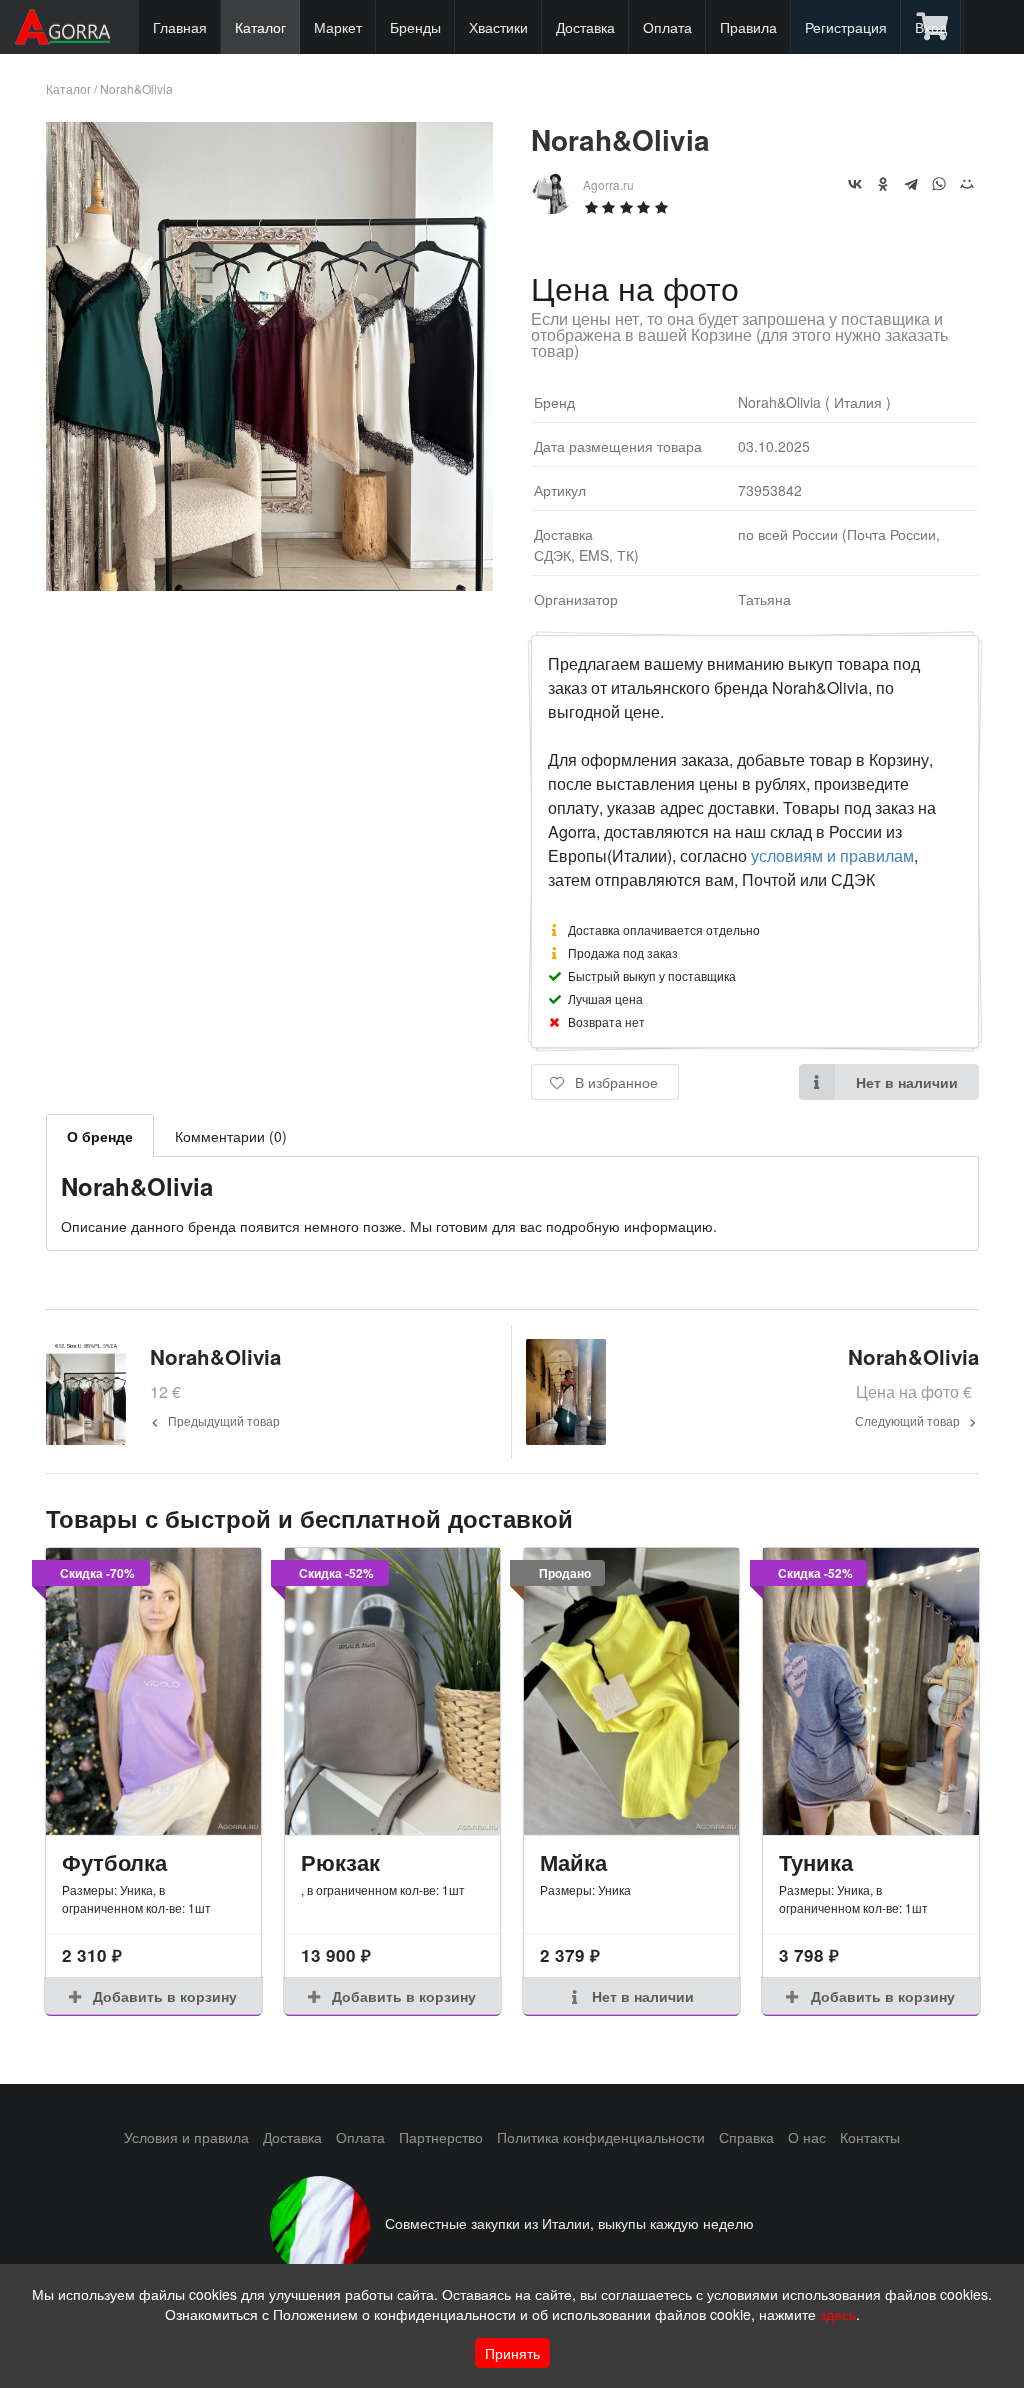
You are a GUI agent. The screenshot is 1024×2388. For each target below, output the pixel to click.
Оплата (667, 27)
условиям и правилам (832, 855)
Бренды (415, 27)
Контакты (870, 2137)
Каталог (260, 27)
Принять (512, 2353)
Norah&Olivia (136, 88)
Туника (816, 1862)
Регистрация (846, 27)
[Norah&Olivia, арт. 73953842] (270, 584)
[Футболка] (153, 1691)
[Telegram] (911, 184)
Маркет (338, 27)
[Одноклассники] (883, 184)
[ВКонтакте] (855, 184)
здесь (838, 2314)
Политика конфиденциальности (601, 2137)
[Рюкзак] (392, 1691)
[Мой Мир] (967, 184)
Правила (748, 27)
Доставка (585, 27)
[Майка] (631, 1691)
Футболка (114, 1862)
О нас (807, 2137)
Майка (573, 1862)
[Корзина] (933, 27)
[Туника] (870, 1691)
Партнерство (441, 2137)
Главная (180, 27)
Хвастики (498, 27)
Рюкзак (340, 1862)
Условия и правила (186, 2137)
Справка (746, 2137)
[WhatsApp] (939, 184)
